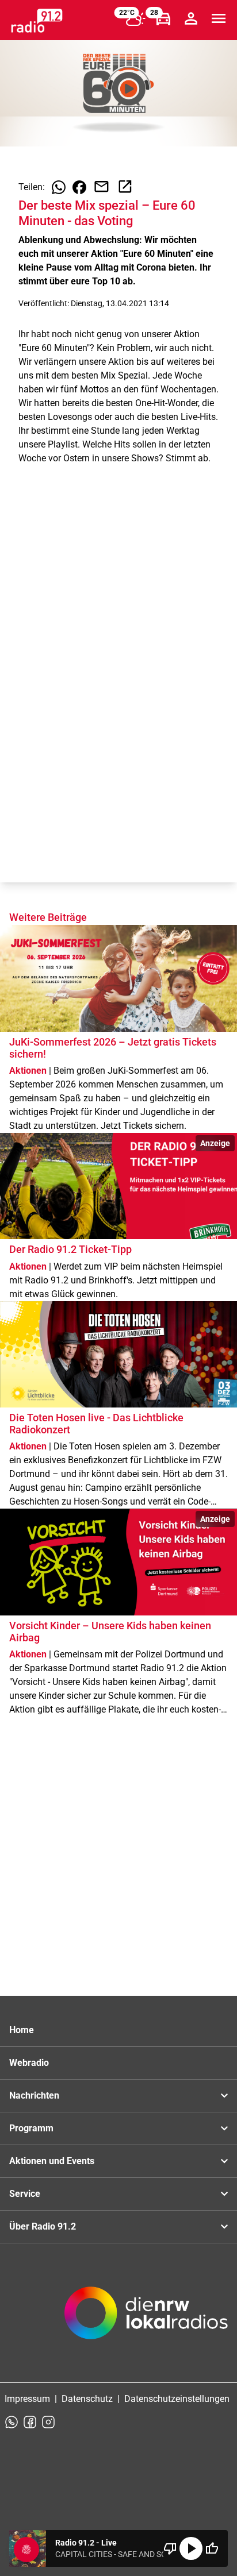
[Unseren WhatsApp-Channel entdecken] (12, 2422)
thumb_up (212, 2548)
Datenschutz (87, 2399)
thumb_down (170, 2548)
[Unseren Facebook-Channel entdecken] (30, 2422)
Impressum (27, 2399)
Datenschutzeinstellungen (177, 2399)
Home (22, 2030)
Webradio (29, 2063)
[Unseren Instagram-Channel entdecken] (48, 2422)
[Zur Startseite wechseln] (37, 21)
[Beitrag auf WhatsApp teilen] (59, 187)
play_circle (191, 2548)
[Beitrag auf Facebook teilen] (79, 187)
